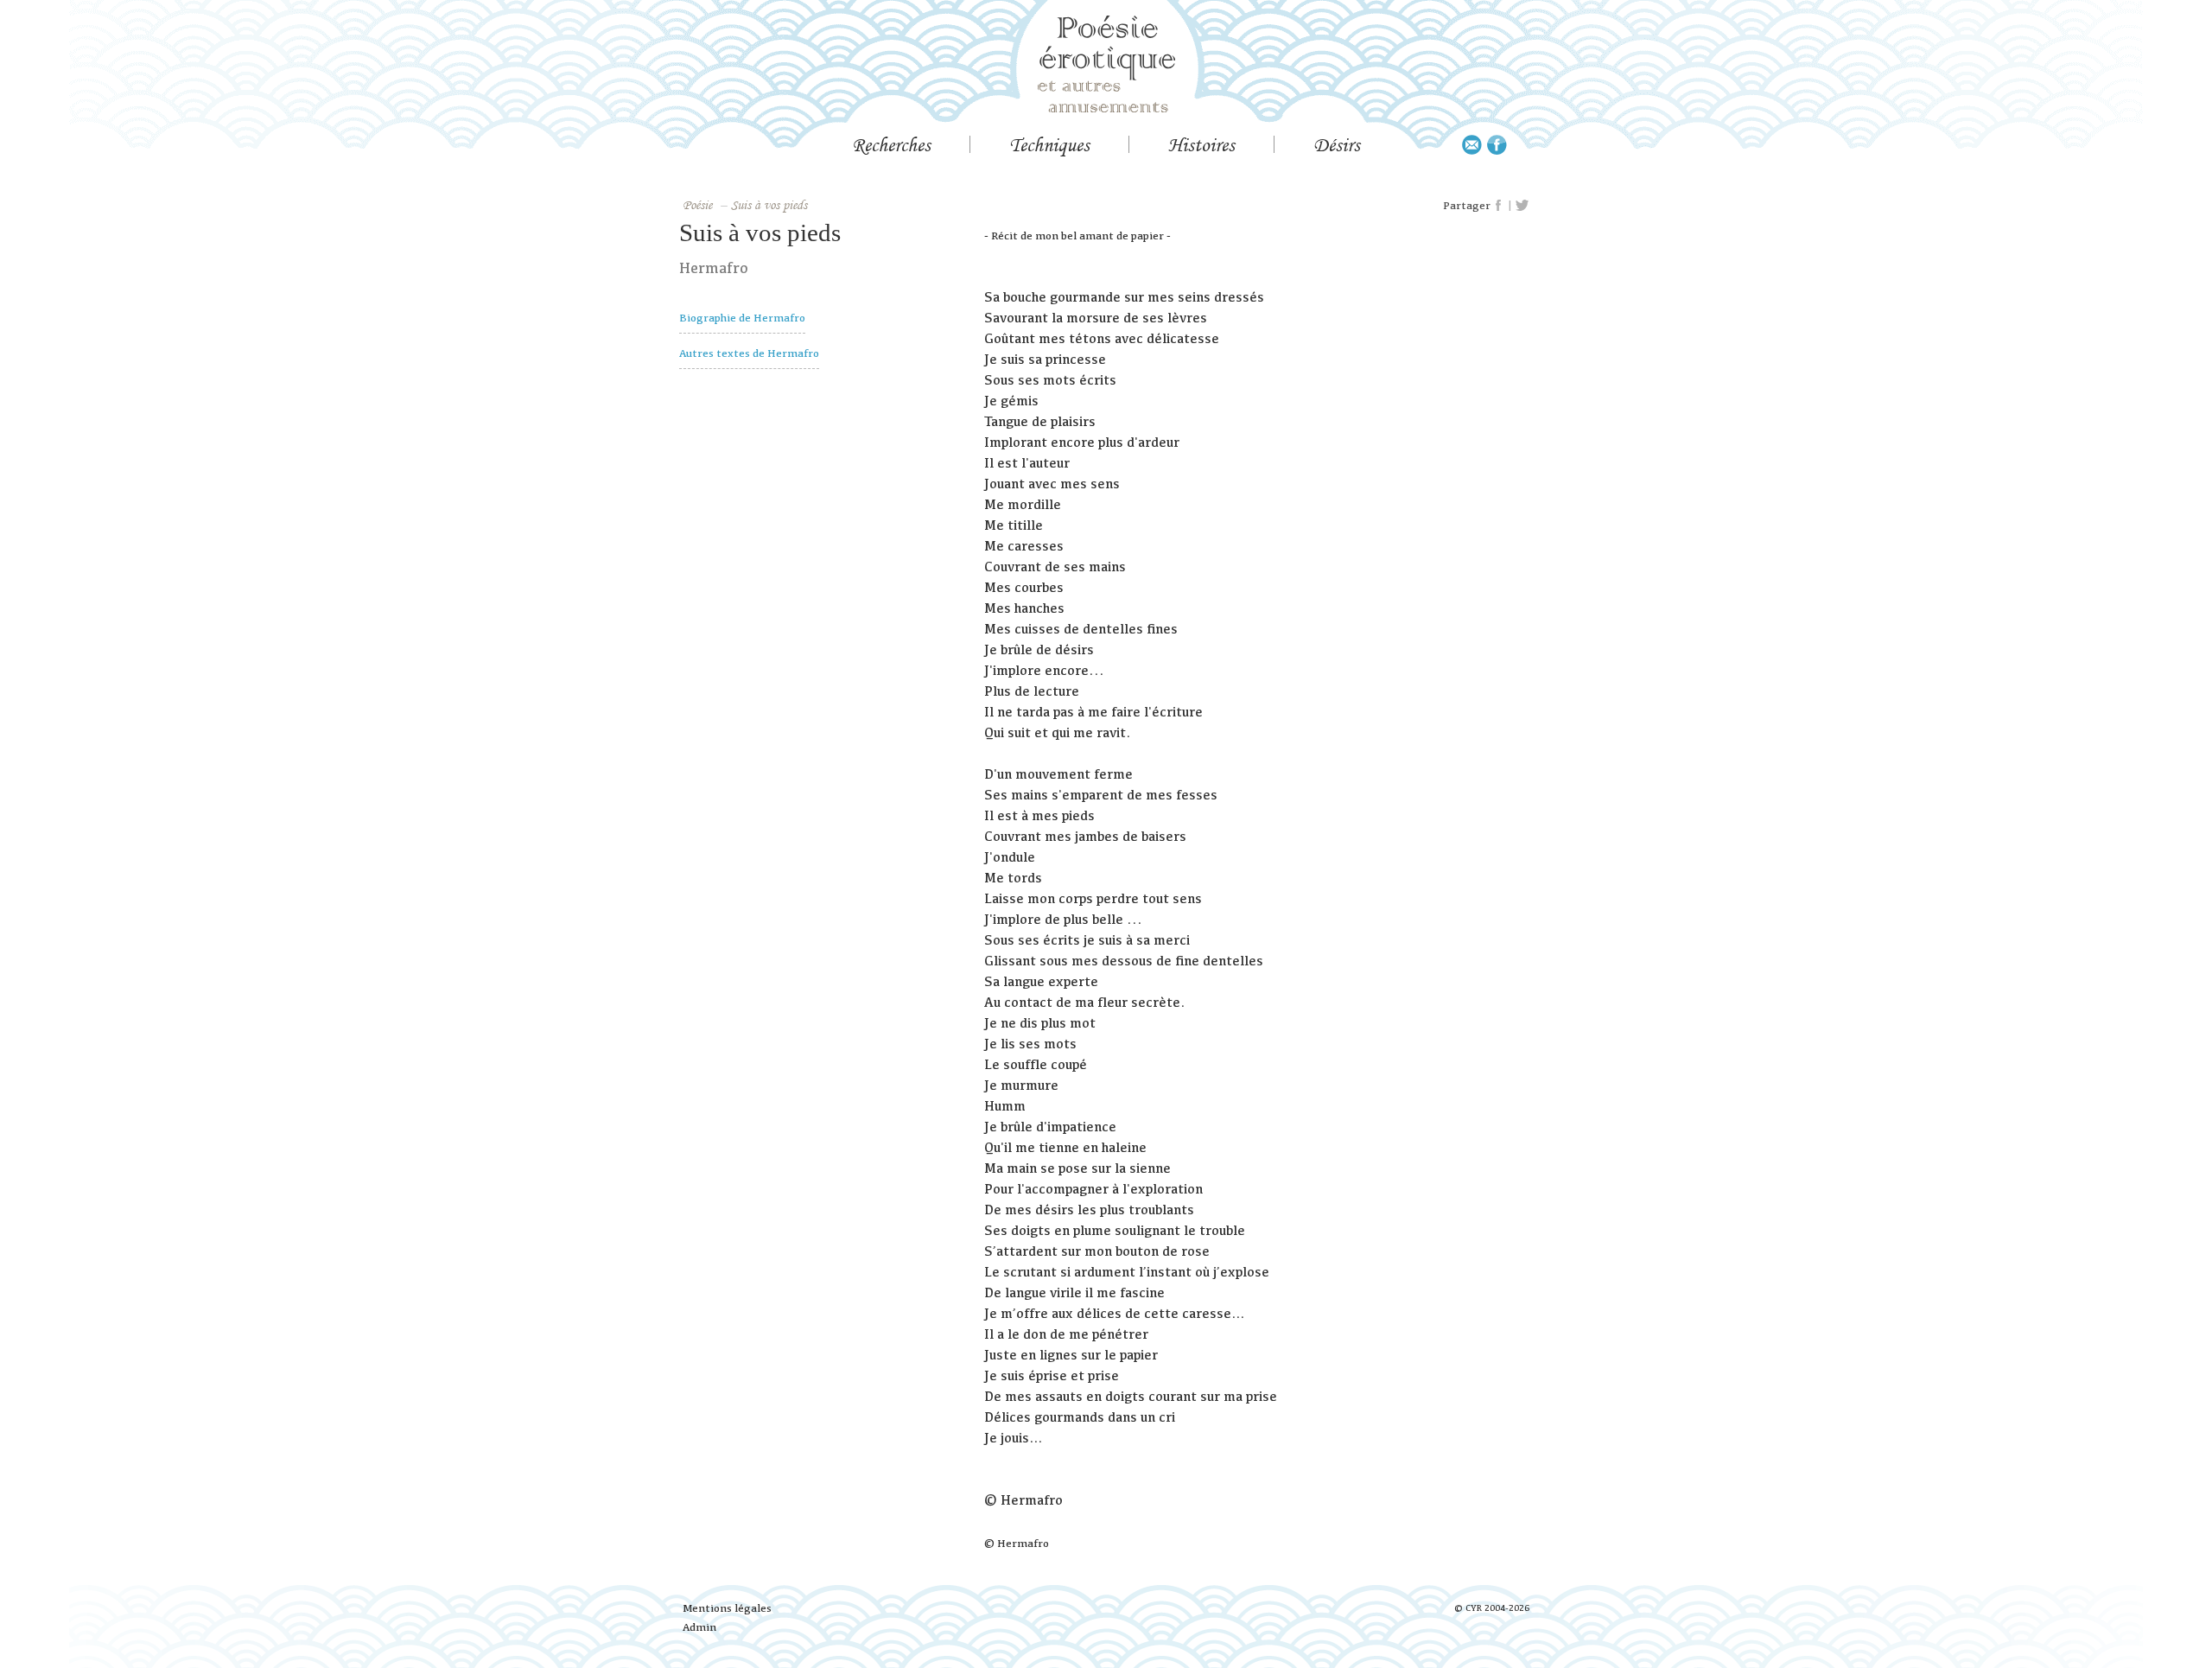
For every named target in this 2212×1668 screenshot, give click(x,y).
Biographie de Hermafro (742, 318)
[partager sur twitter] (1522, 206)
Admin (699, 1627)
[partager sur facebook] (1499, 206)
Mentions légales (727, 1608)
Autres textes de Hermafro (749, 353)
